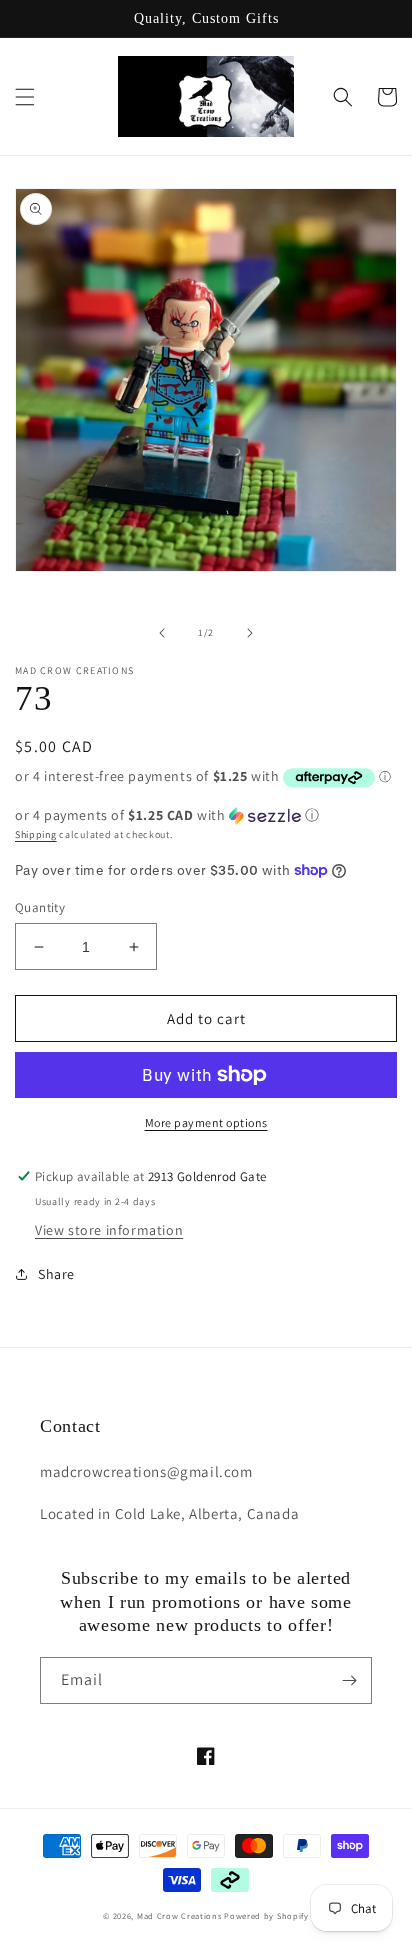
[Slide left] (162, 633)
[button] (25, 97)
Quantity (40, 907)
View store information (109, 1230)
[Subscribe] (349, 1680)
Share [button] (56, 1274)
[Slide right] (250, 633)
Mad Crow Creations (179, 1915)
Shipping (36, 834)
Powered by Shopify (266, 1915)
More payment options (206, 1122)
